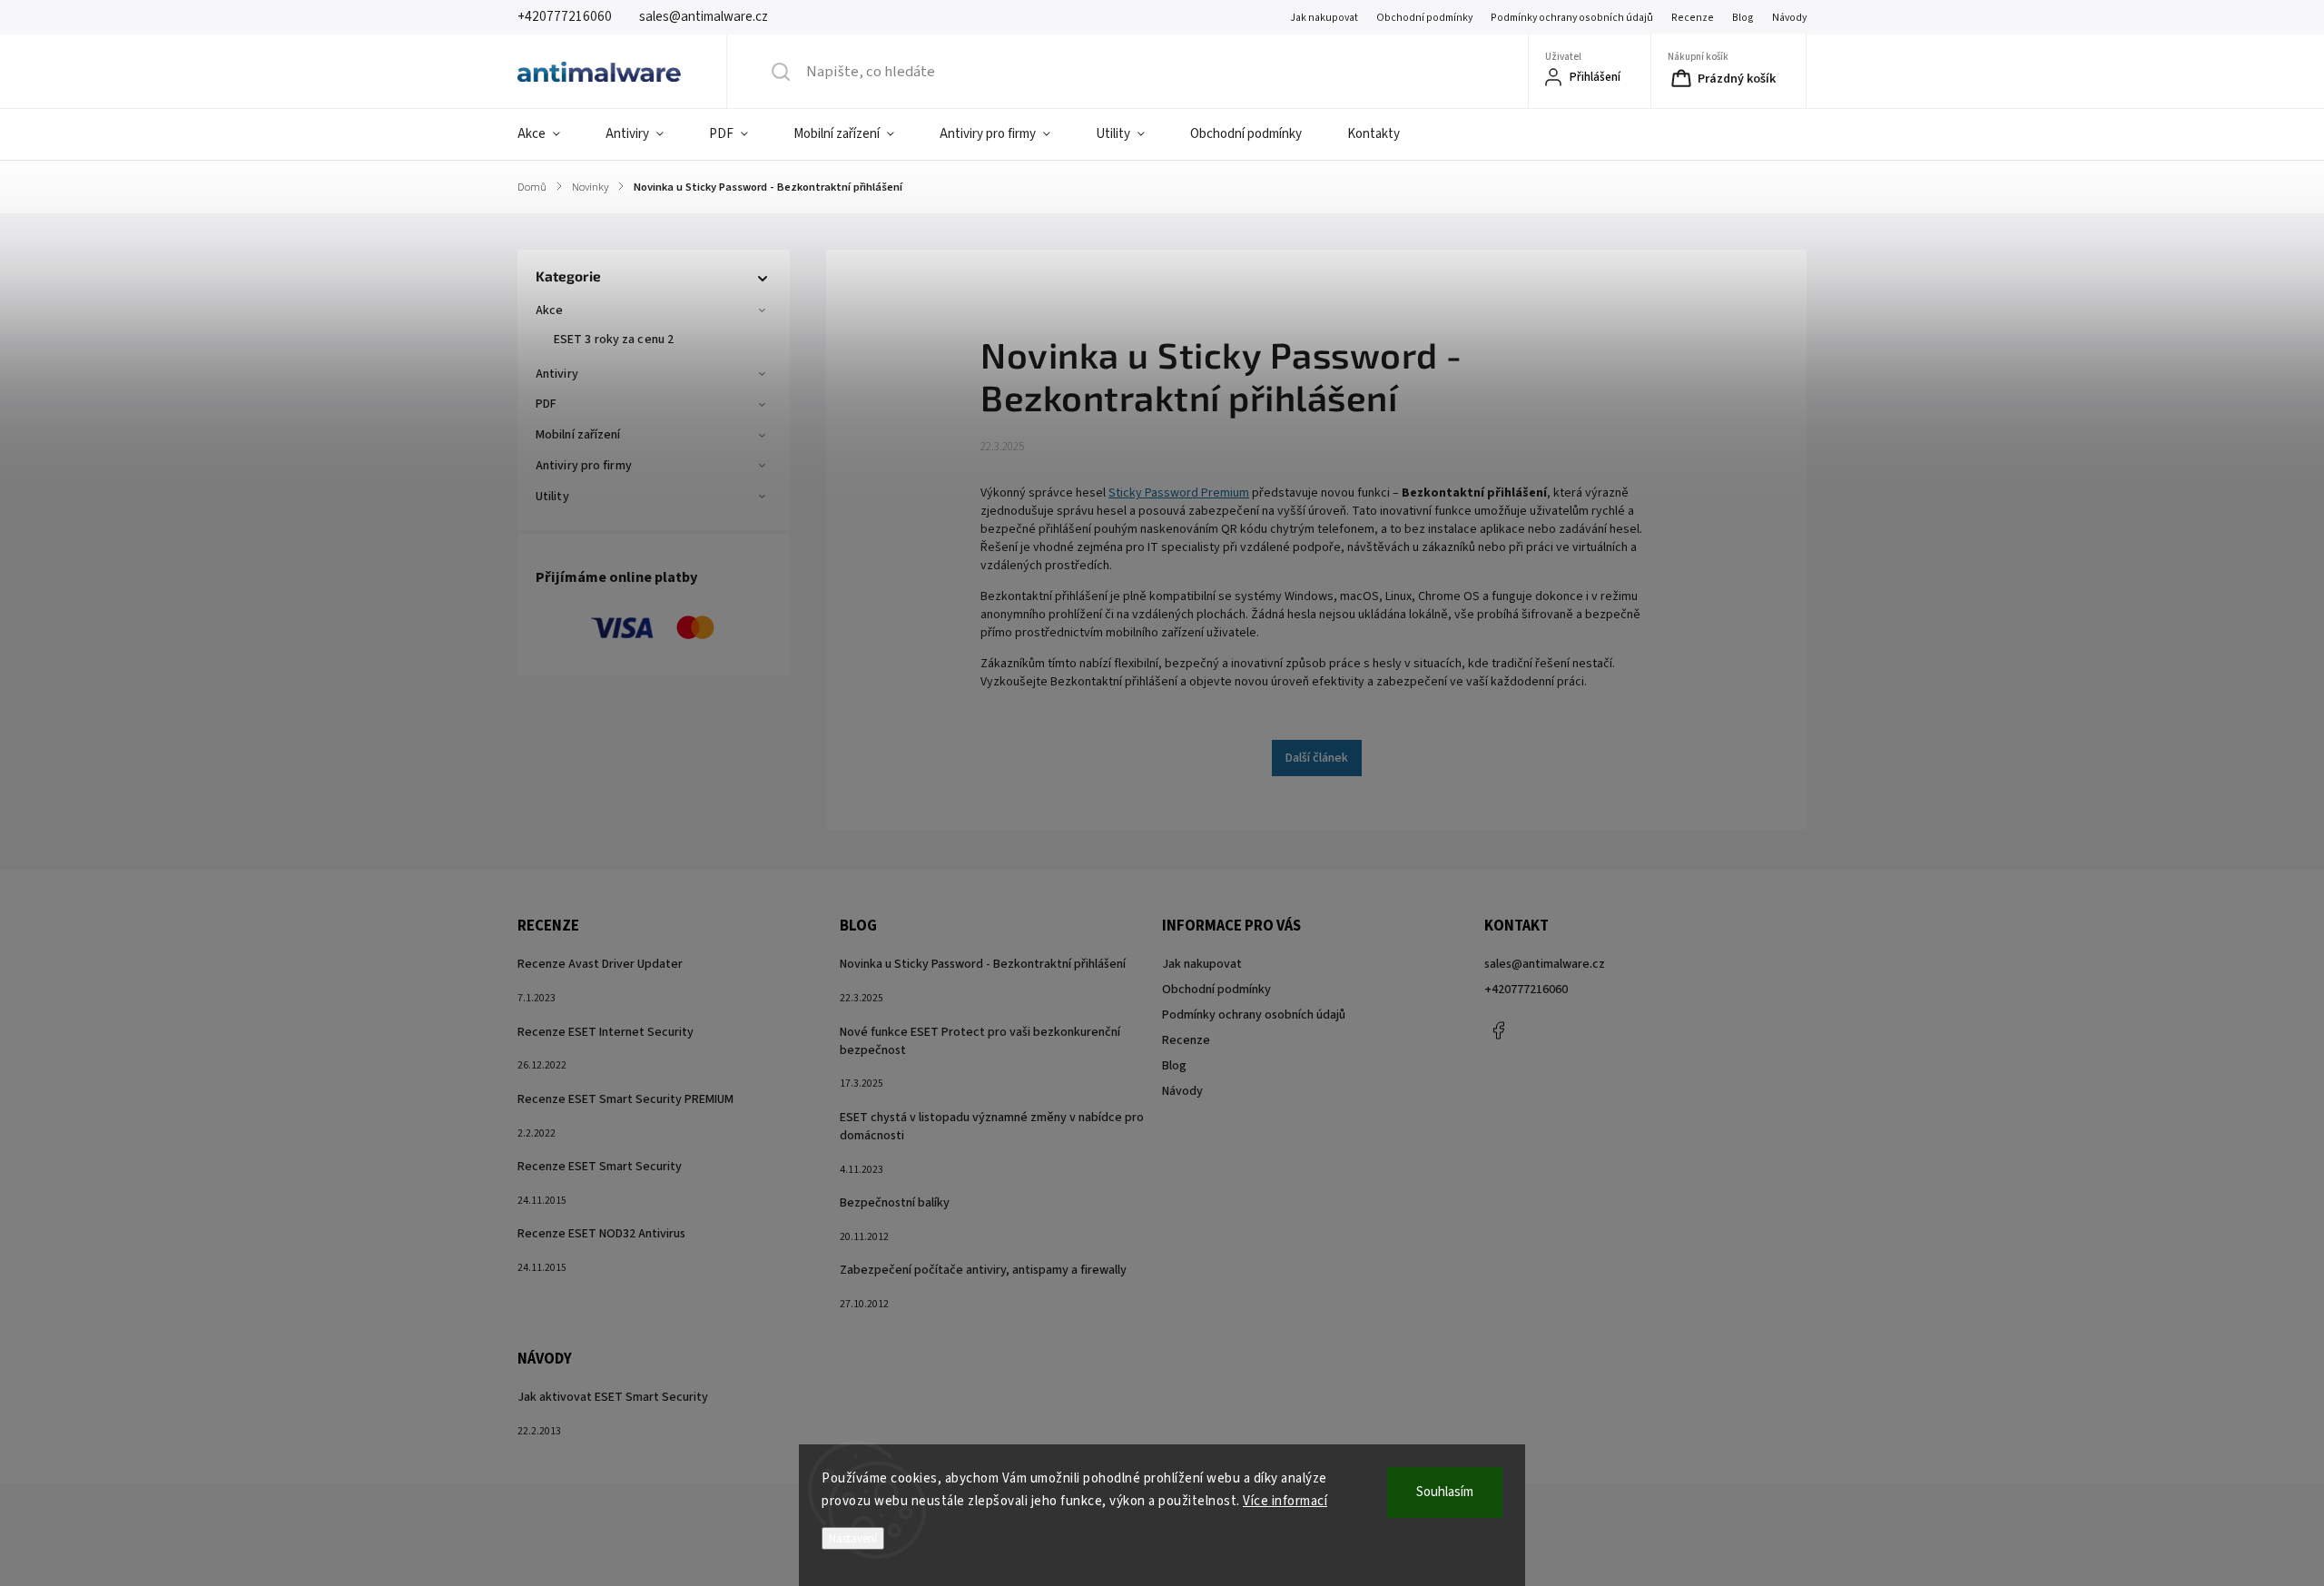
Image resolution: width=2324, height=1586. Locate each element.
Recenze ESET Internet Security (606, 1032)
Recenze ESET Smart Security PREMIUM (625, 1099)
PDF (546, 404)
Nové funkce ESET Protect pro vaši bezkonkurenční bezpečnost (980, 1041)
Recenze (1693, 18)
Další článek (1317, 758)
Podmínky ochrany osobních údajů (1572, 18)
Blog (1743, 18)
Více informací (1285, 1501)
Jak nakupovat (1324, 18)
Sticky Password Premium (1179, 493)
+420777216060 (1526, 990)
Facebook (1498, 1030)
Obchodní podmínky (1424, 18)
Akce (549, 310)
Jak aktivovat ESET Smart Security (613, 1397)
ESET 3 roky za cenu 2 (614, 340)
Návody (1789, 18)
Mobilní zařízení (578, 435)
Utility (552, 497)
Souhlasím (1445, 1492)
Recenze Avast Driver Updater (600, 964)
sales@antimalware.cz (1545, 964)
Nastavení (853, 1538)
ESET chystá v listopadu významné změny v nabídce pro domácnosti (992, 1127)
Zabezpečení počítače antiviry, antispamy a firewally (983, 1270)
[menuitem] (550, 134)
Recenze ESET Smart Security (600, 1167)
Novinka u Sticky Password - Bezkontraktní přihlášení (983, 964)
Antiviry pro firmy (584, 466)
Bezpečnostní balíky (895, 1203)
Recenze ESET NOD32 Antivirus (601, 1234)
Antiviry (557, 374)
